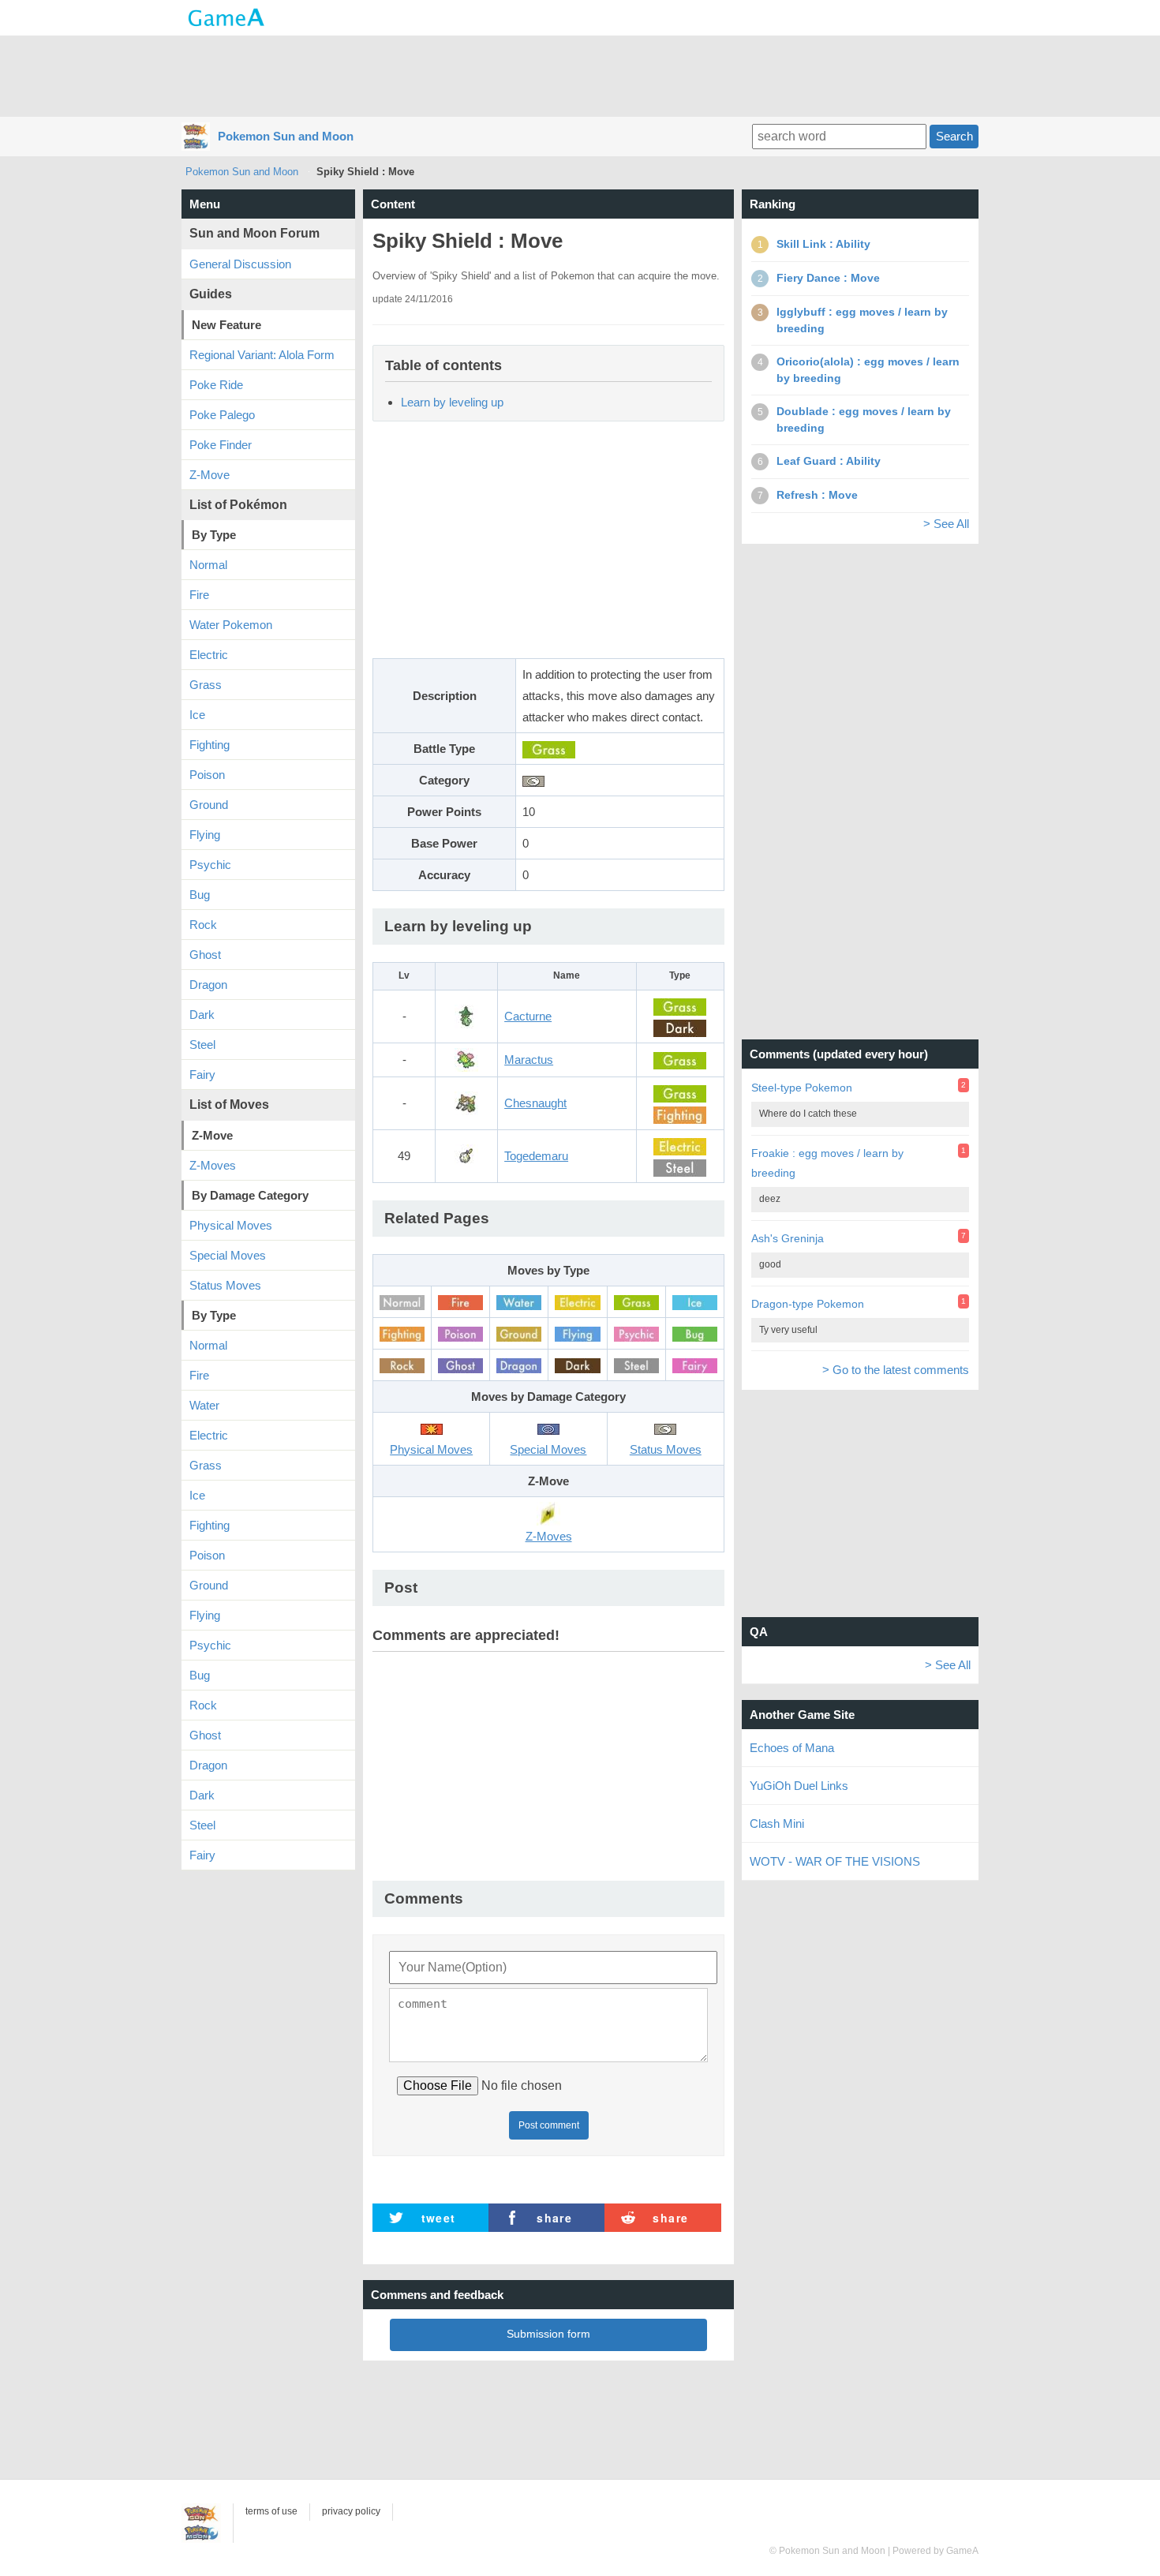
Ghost (205, 955)
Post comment (549, 2125)
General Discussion (240, 264)
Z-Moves (213, 1165)
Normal (208, 565)
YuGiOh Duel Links (799, 1786)
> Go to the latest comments (896, 1370)
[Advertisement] (580, 75)
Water (204, 1405)
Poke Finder (221, 445)
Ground (209, 805)
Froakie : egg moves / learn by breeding (827, 1163)
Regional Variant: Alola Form (262, 355)
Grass (206, 685)
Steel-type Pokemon (802, 1088)
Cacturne (528, 1016)
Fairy (202, 1075)
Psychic (210, 865)
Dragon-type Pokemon (808, 1304)
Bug (200, 895)
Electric (209, 655)
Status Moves (225, 1285)
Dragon (208, 985)
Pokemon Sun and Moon (286, 136)
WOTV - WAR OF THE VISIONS (835, 1861)
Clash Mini (777, 1823)
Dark (202, 1015)
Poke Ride (216, 385)
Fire (199, 595)
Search (954, 136)
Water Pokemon (231, 625)
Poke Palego (222, 415)
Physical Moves (231, 1225)
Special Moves (228, 1255)
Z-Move (210, 475)
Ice (197, 715)
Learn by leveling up (452, 402)
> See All (946, 524)
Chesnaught (535, 1103)
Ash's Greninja (788, 1238)
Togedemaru (536, 1156)
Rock (203, 925)
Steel (202, 1045)
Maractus (529, 1060)
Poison (207, 775)
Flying (205, 835)
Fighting (210, 745)
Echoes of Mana (792, 1748)
